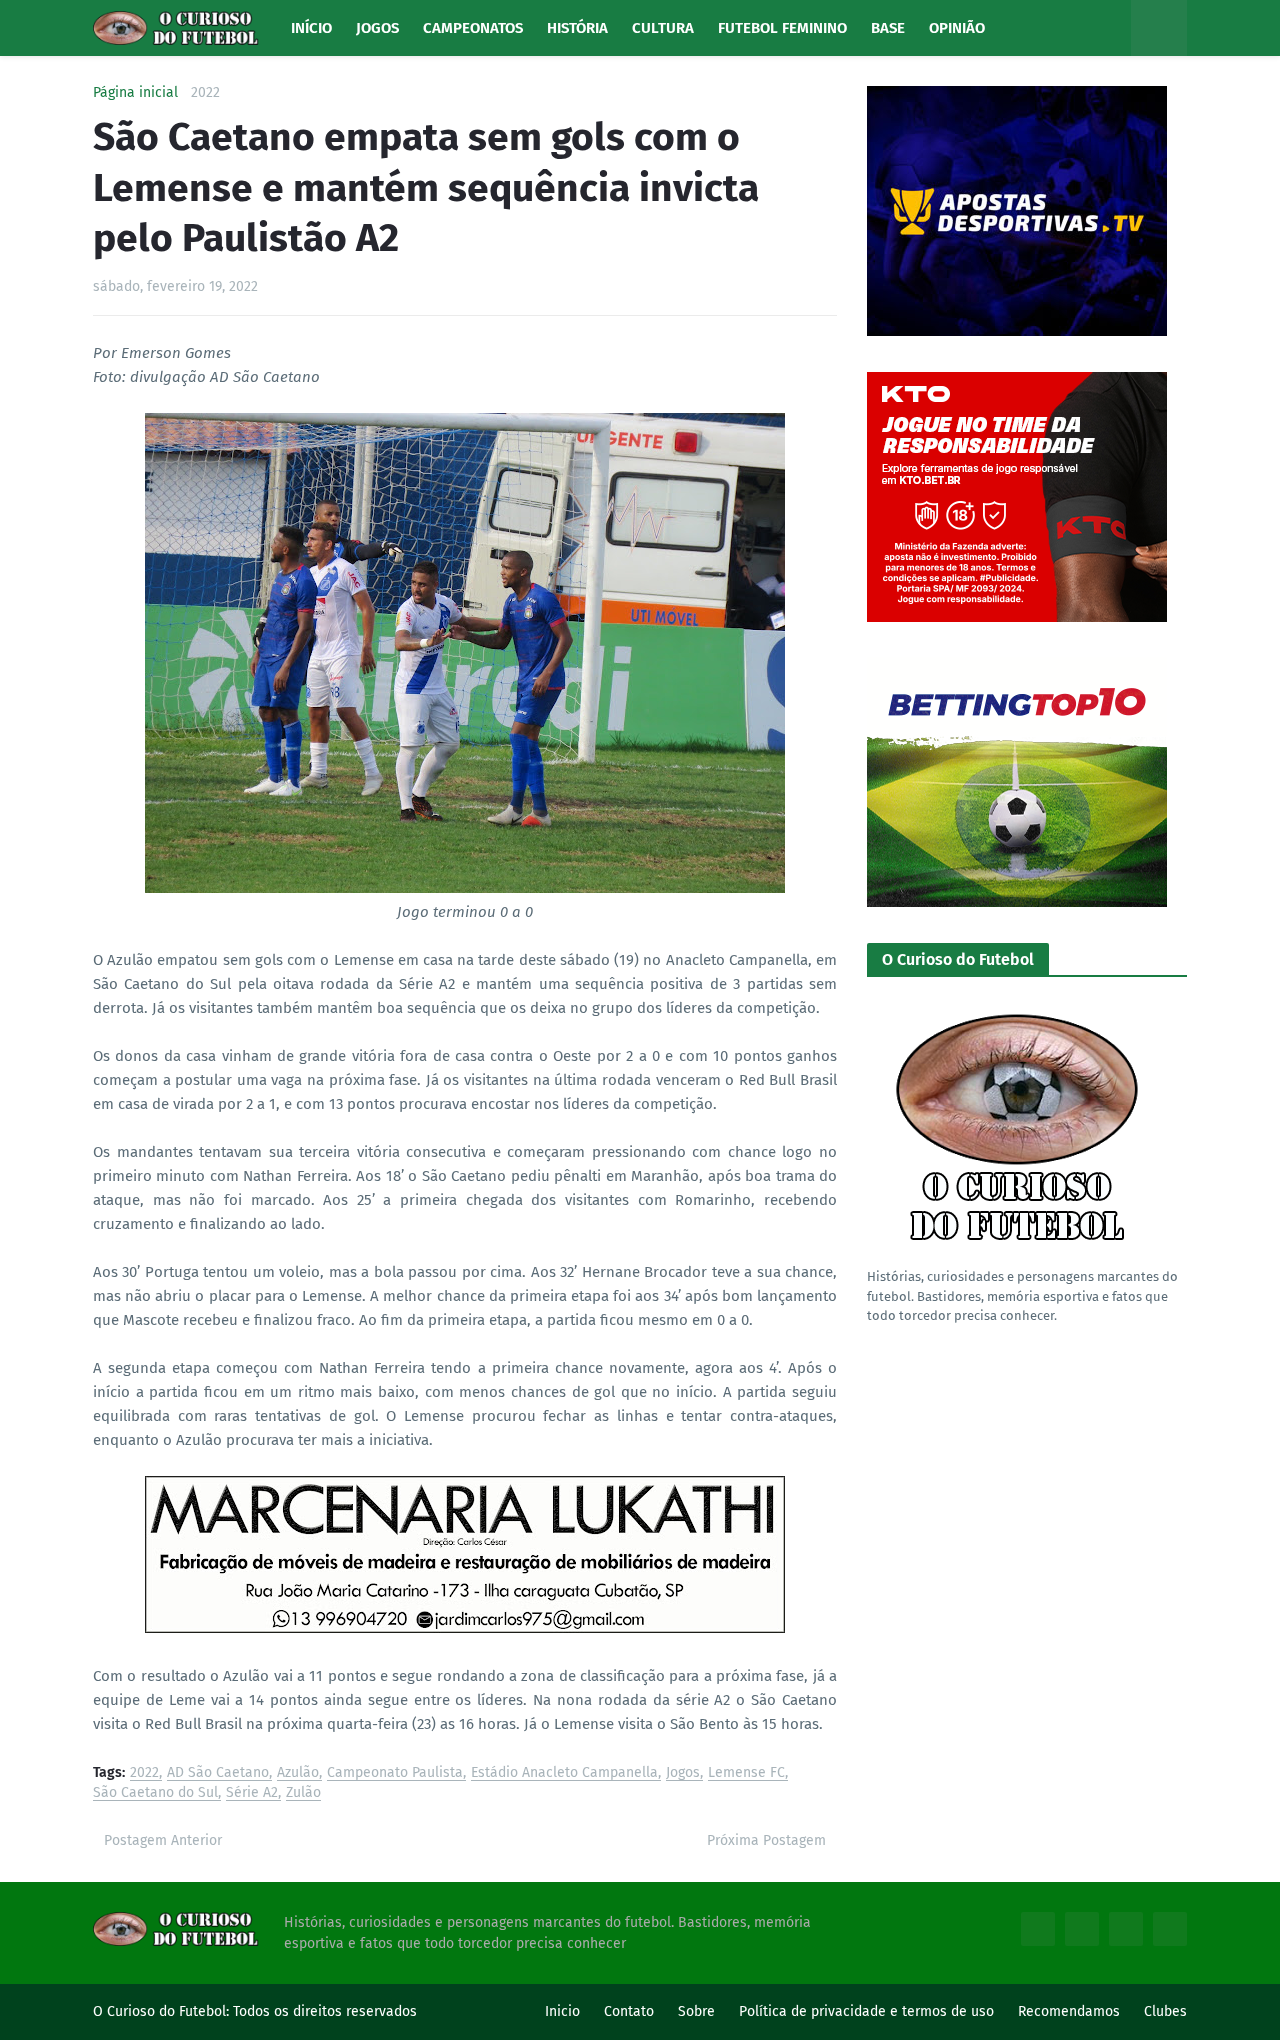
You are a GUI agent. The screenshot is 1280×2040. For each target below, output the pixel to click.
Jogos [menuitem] (377, 28)
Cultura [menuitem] (663, 28)
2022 (205, 93)
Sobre (696, 2011)
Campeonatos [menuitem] (473, 28)
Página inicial (135, 93)
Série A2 (252, 1793)
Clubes (1165, 2011)
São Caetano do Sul (155, 1793)
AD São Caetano (218, 1773)
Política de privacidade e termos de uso (866, 2011)
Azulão (298, 1773)
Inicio (562, 2011)
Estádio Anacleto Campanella (564, 1773)
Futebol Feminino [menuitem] (782, 28)
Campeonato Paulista (395, 1773)
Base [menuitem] (888, 28)
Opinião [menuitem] (957, 28)
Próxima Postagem (766, 1840)
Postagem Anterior (163, 1840)
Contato (629, 2011)
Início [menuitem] (311, 28)
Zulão (303, 1793)
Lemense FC (746, 1773)
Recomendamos (1069, 2011)
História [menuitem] (577, 28)
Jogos (683, 1773)
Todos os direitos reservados (325, 2011)
